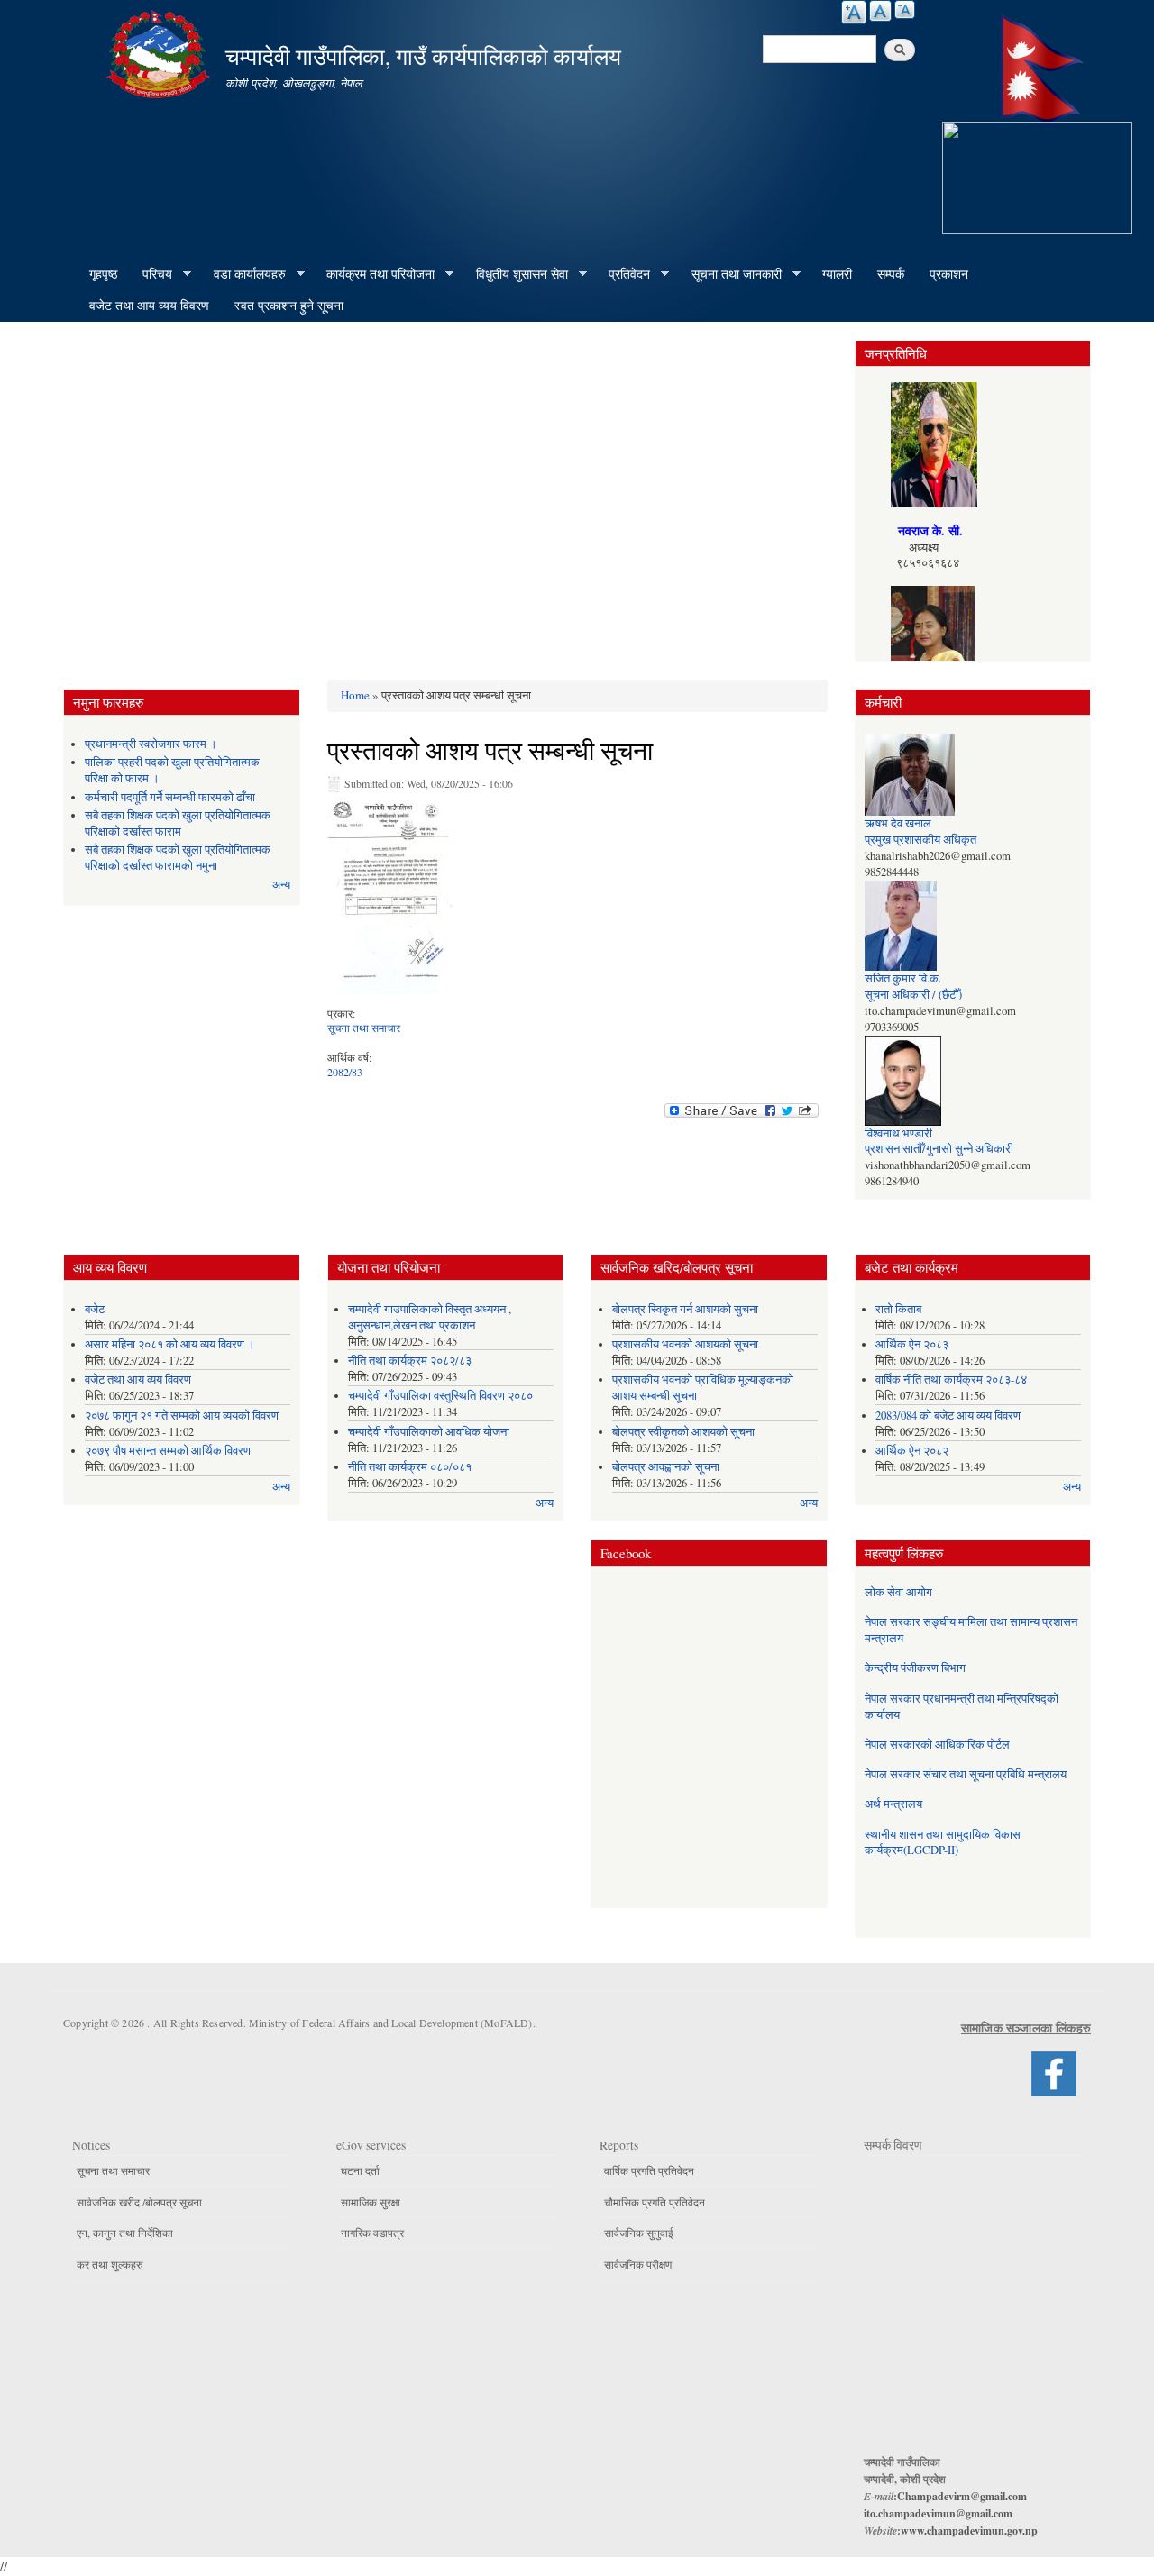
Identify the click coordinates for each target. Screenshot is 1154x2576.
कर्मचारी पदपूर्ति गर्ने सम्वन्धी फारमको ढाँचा (170, 797)
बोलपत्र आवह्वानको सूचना (666, 1467)
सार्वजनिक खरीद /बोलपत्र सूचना (139, 2202)
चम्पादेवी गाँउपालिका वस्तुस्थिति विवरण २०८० (440, 1396)
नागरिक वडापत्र (372, 2233)
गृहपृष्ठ (103, 274)
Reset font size (880, 11)
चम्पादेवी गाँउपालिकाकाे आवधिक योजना (429, 1432)
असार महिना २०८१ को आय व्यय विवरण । (170, 1344)
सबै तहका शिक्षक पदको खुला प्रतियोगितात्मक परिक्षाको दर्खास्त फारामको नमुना (178, 858)
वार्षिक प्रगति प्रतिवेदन (649, 2170)
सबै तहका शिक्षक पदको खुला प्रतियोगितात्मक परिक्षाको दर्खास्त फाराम (178, 823)
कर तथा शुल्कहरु (110, 2264)
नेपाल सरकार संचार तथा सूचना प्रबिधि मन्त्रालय (966, 1774)
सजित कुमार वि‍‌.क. (903, 978)
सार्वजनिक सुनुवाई (639, 2233)
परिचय (151, 274)
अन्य (281, 885)
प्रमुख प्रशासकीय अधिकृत (920, 840)
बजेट (95, 1309)
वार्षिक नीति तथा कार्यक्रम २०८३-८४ (951, 1379)
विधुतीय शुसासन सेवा (516, 274)
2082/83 (345, 1072)
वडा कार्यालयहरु (243, 274)
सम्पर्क (891, 274)
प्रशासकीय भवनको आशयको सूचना (685, 1344)
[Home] (160, 52)
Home (355, 695)
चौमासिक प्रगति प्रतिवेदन (655, 2202)
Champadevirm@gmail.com (962, 2496)
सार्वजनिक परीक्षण (638, 2264)
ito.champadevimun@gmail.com (938, 2513)
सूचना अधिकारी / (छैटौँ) (913, 995)
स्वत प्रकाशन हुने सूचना (289, 305)
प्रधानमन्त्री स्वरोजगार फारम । (151, 744)
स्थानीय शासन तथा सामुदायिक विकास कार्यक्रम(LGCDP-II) (943, 1843)
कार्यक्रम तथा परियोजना (374, 274)
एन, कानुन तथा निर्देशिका (125, 2233)
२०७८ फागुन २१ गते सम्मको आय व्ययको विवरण (182, 1416)
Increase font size (854, 12)
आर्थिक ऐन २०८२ (912, 1451)
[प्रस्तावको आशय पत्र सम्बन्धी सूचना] (390, 900)
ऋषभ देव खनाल (898, 823)
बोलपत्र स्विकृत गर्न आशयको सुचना (685, 1309)
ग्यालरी (837, 274)
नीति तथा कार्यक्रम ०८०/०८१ (410, 1467)
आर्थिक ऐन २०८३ (912, 1344)
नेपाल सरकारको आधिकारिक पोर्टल (937, 1745)
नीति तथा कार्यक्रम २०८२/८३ (410, 1361)
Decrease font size (905, 9)
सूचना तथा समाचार (364, 1028)
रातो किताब (898, 1309)
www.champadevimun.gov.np (969, 2530)
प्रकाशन (949, 274)
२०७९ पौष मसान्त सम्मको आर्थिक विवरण (168, 1451)
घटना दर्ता (360, 2170)
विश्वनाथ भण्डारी (898, 1133)
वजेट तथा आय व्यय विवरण (149, 305)
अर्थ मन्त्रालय (893, 1804)
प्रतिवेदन (623, 274)
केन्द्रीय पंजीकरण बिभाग (915, 1668)
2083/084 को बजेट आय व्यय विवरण (948, 1416)
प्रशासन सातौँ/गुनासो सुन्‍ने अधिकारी (939, 1149)
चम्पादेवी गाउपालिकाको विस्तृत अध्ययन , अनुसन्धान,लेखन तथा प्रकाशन (430, 1317)
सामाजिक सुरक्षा (371, 2202)
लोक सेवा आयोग (898, 1592)
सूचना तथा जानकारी (730, 274)
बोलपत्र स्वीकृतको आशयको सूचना (683, 1432)
